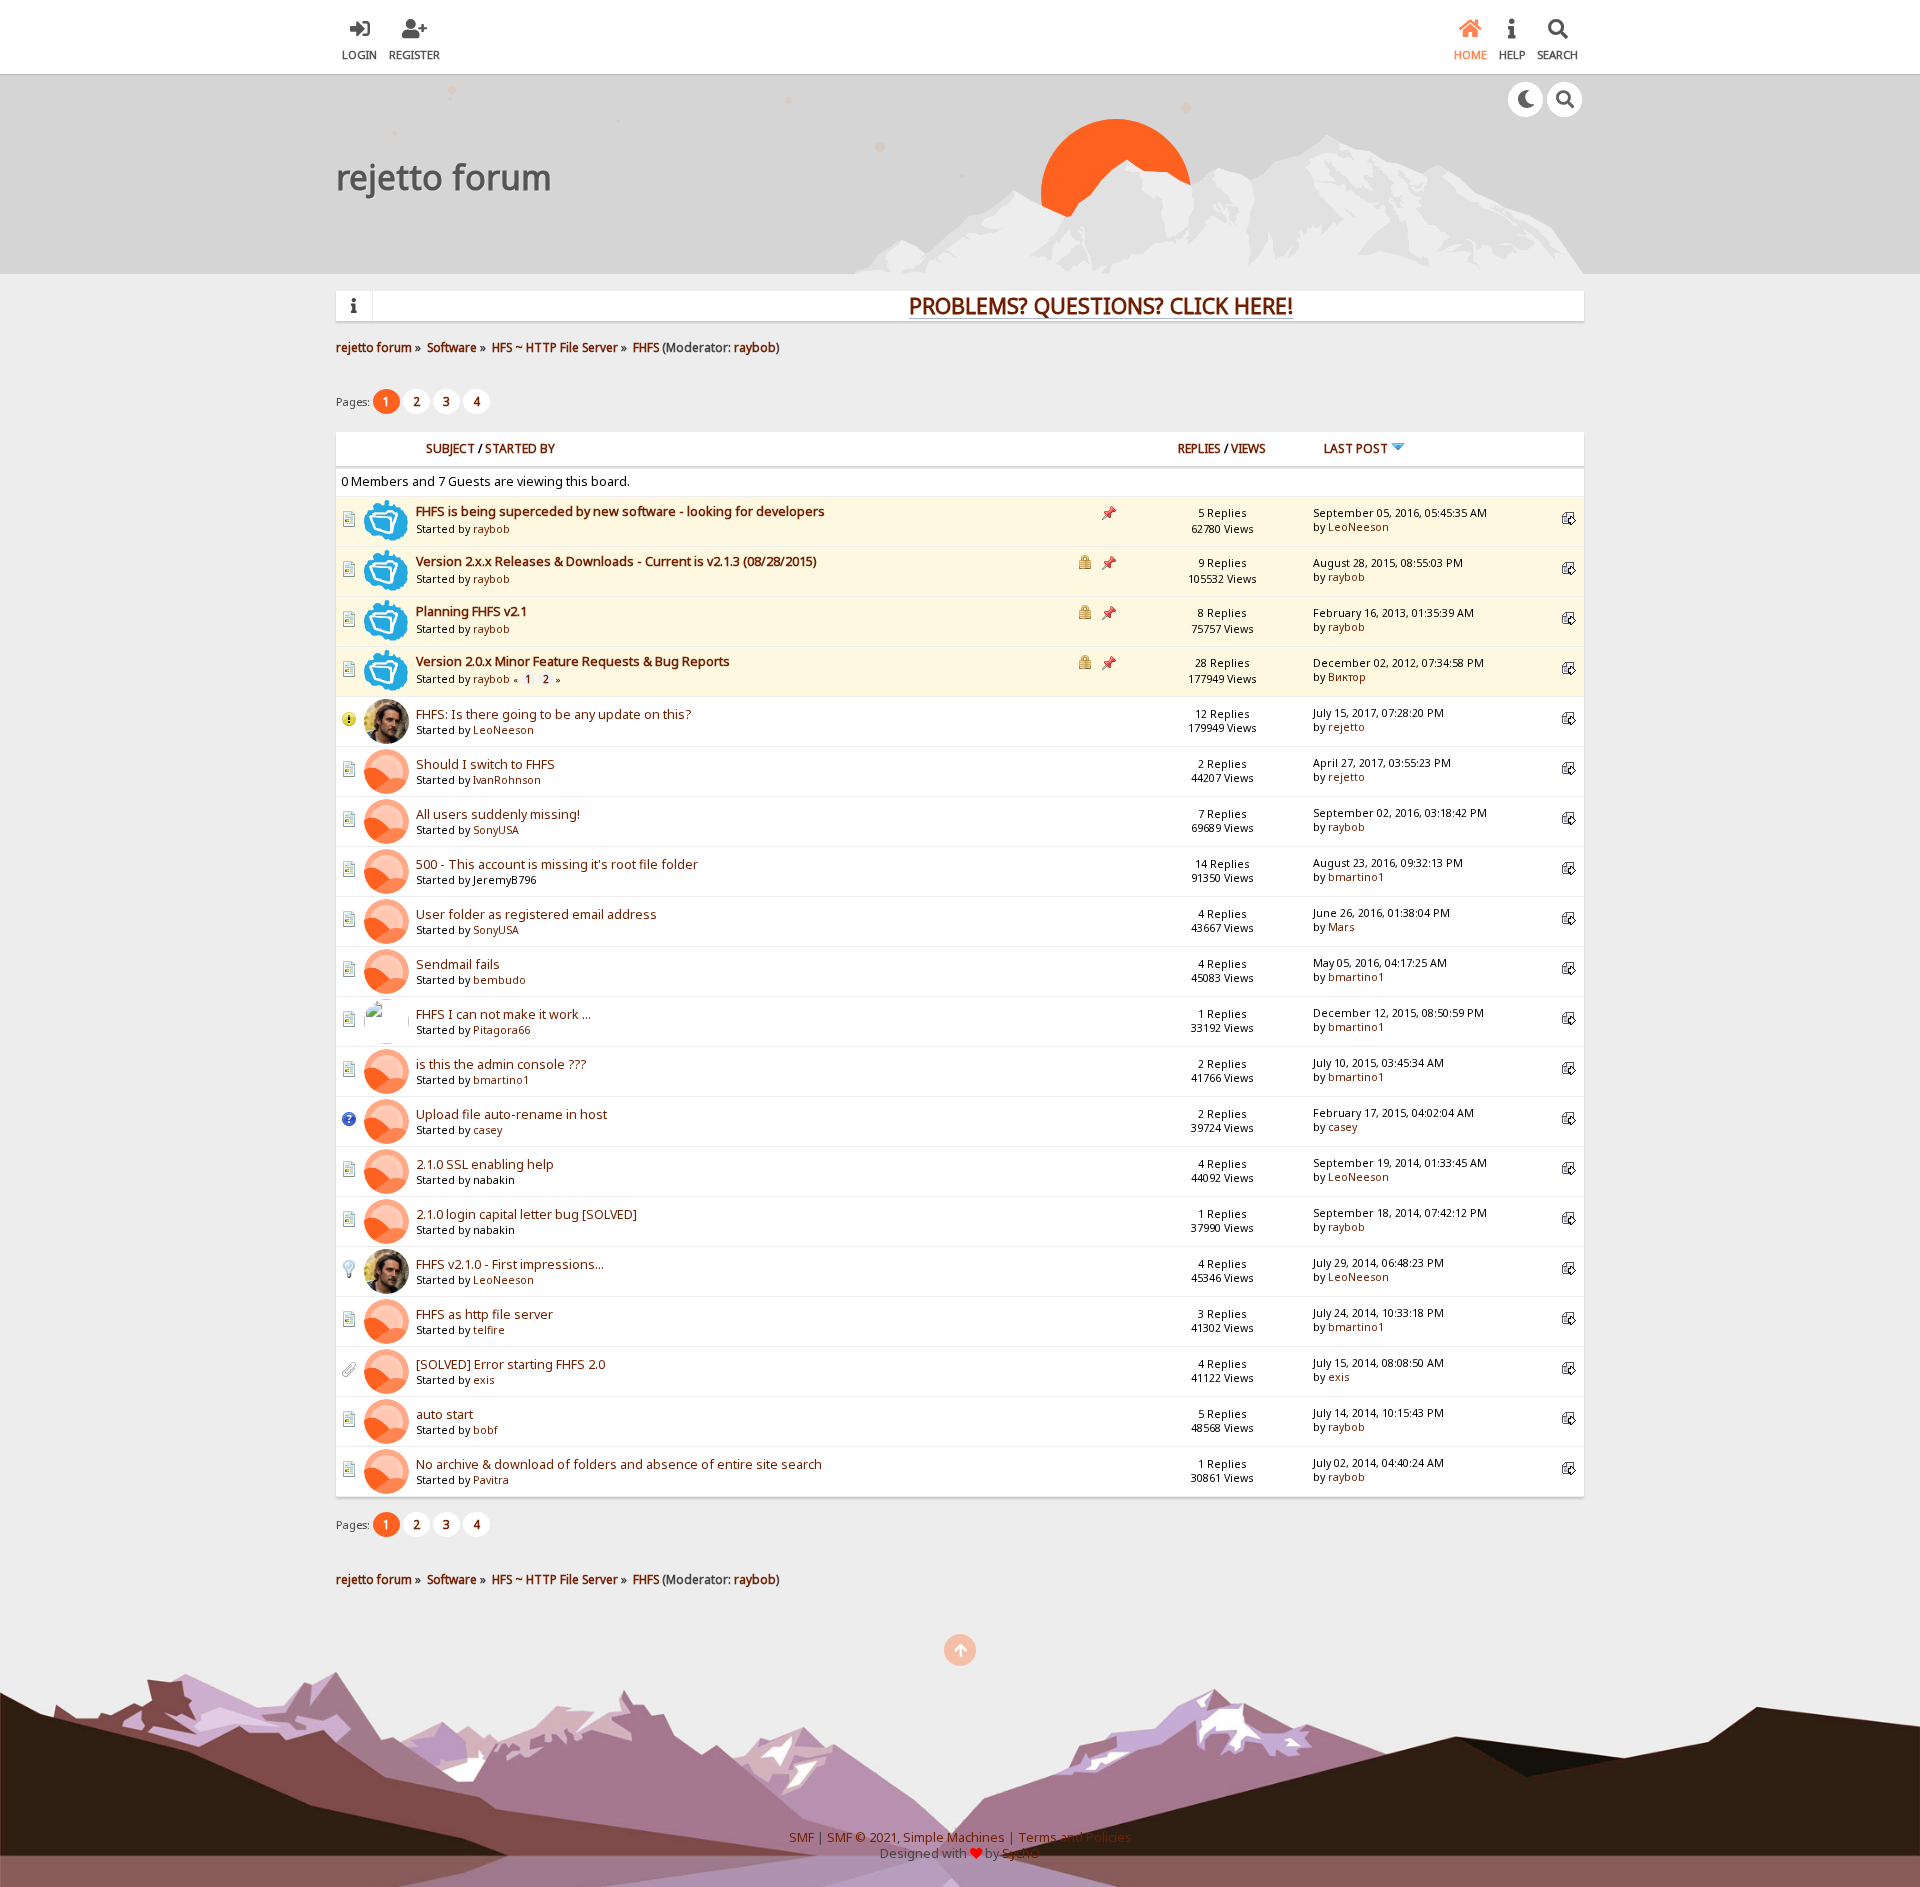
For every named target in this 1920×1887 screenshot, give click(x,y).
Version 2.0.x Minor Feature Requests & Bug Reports (573, 661)
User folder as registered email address (536, 914)
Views (1248, 448)
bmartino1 (1356, 877)
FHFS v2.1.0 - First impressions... (510, 1264)
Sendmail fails (458, 964)
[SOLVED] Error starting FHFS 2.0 (510, 1364)
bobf (485, 1430)
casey (487, 1130)
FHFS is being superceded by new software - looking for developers (620, 511)
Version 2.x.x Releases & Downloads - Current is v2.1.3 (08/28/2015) (616, 561)
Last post (1357, 448)
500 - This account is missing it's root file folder (557, 864)
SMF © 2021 (862, 1837)
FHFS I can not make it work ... (503, 1014)
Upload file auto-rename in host (511, 1114)
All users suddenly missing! (498, 814)
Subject (450, 448)
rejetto (1346, 727)
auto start (444, 1414)
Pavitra (491, 1480)
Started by (520, 448)
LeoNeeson (1358, 527)
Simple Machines (954, 1837)
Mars (1341, 927)
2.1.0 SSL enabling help (485, 1164)
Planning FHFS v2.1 (471, 611)
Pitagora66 (501, 1030)
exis (483, 1380)
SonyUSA (496, 830)
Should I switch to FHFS (485, 764)
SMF (801, 1837)
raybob (755, 347)
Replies (1199, 448)
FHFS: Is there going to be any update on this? (553, 714)
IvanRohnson (507, 780)
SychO (1021, 1853)
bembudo (499, 980)
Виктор (1346, 677)
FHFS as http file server (484, 1314)
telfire (489, 1330)
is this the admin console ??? (501, 1064)
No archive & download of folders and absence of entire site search (619, 1464)
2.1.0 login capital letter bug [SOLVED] (526, 1214)
